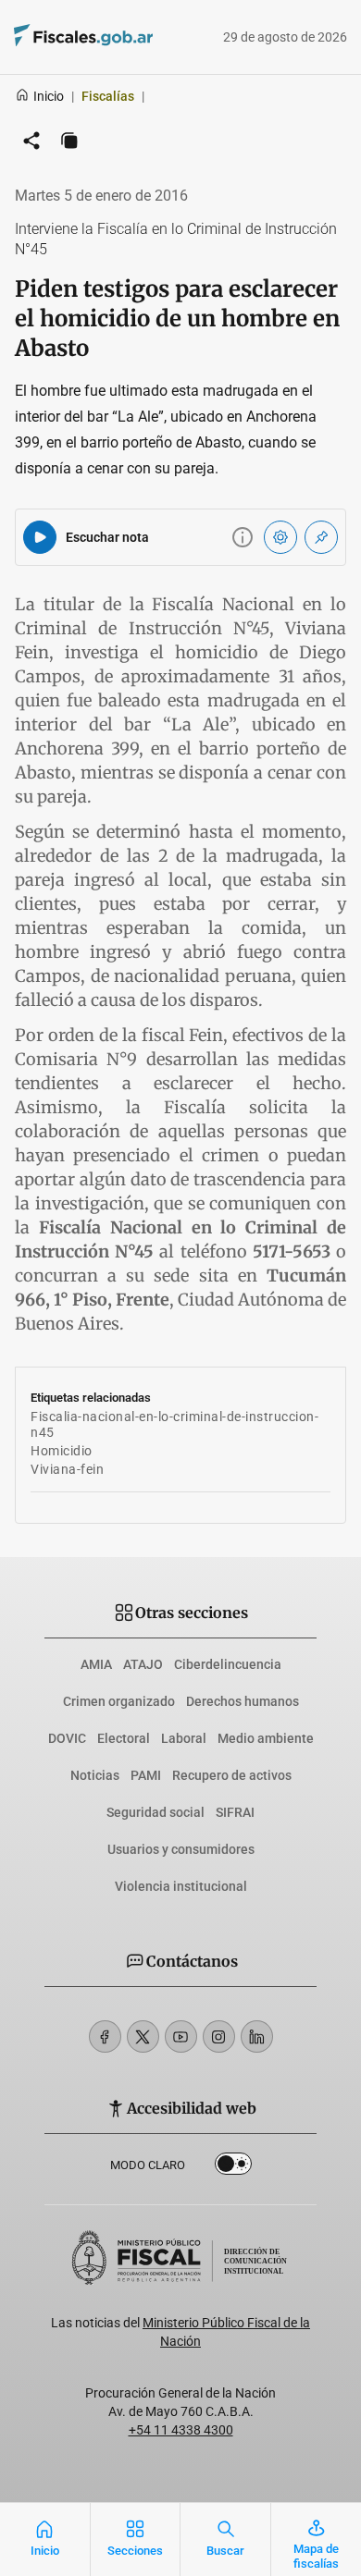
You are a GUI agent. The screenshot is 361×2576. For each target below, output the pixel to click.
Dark (233, 2167)
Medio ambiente (266, 1738)
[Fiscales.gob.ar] (134, 37)
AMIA (96, 1664)
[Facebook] (105, 2036)
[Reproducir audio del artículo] (40, 537)
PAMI (146, 1775)
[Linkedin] (257, 2036)
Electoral (124, 1738)
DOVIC (67, 1738)
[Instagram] (219, 2036)
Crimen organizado (119, 1701)
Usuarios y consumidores (181, 1849)
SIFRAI (235, 1812)
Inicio (49, 96)
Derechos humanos (243, 1701)
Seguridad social (156, 1812)
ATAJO (143, 1664)
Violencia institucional (181, 1886)
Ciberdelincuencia (228, 1664)
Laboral (184, 1738)
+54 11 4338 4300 (181, 2430)
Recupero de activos (232, 1775)
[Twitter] (143, 2036)
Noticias (95, 1775)
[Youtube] (181, 2036)
